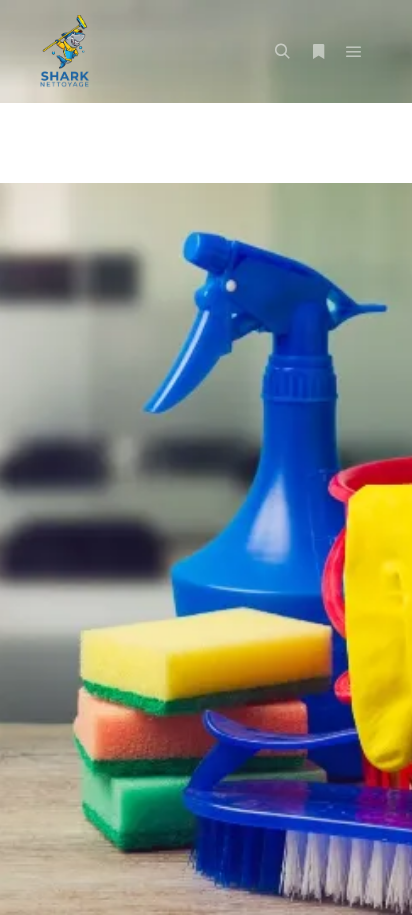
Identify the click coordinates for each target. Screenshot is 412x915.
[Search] (282, 52)
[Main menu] (354, 52)
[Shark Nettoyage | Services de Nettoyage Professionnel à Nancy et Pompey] (65, 51)
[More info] (318, 52)
